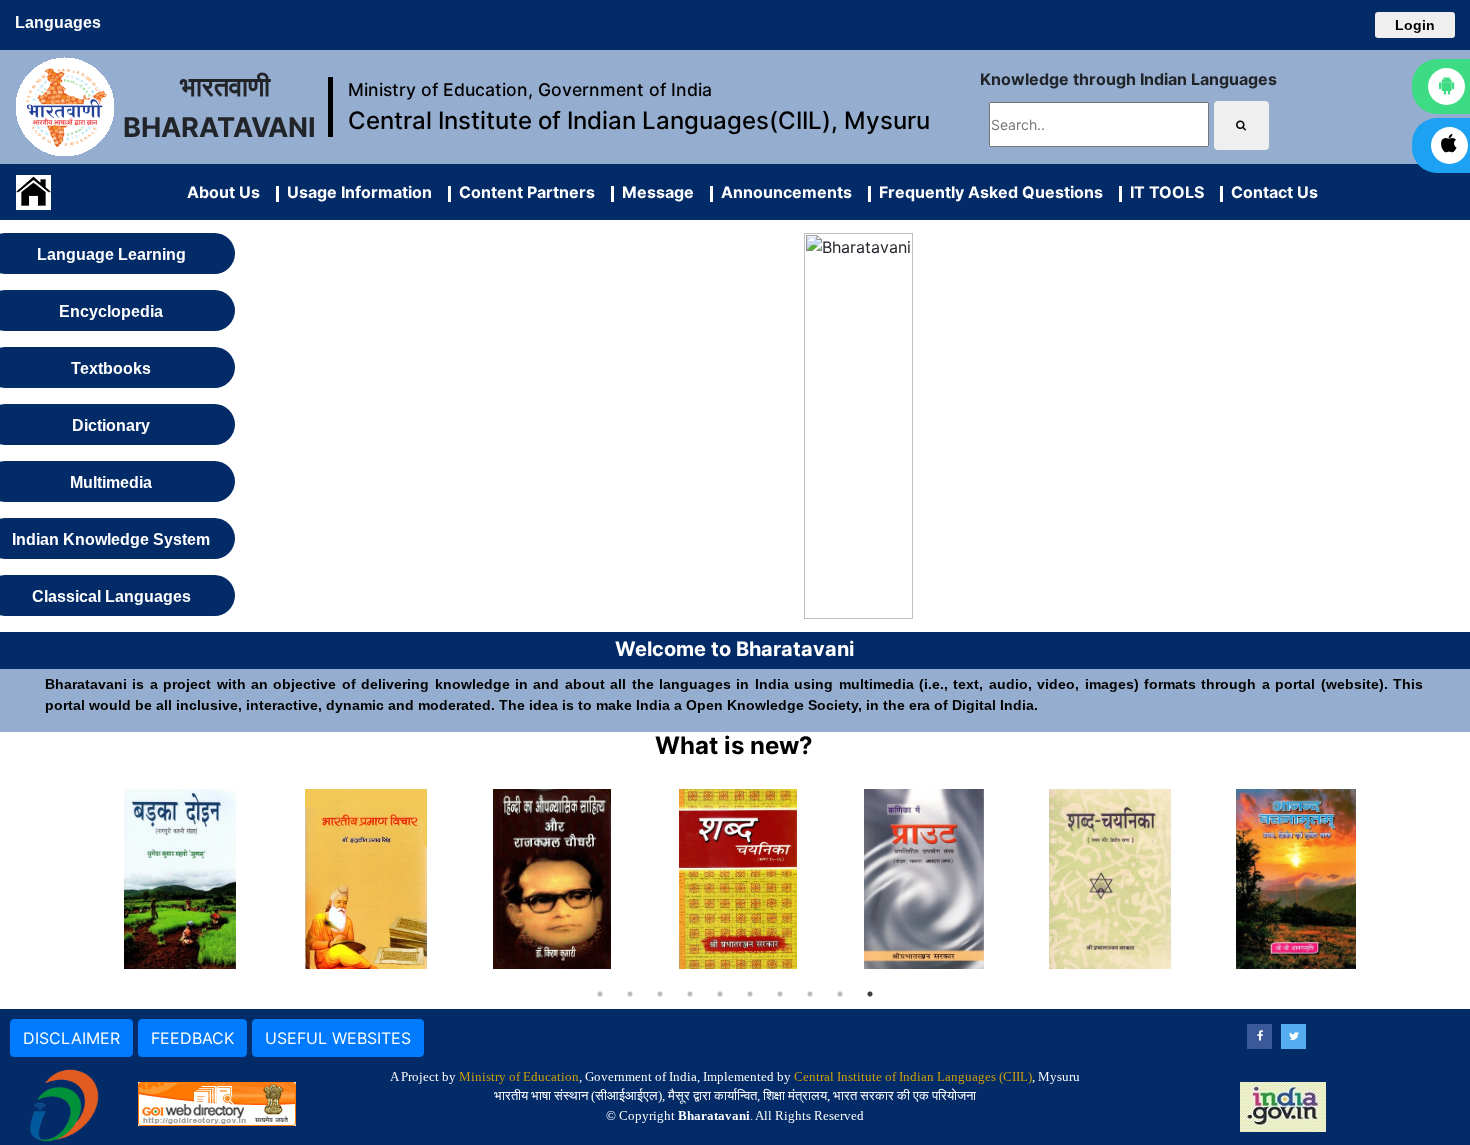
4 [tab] (690, 994)
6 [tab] (750, 994)
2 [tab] (630, 994)
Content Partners (523, 192)
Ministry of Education (519, 1076)
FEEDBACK (192, 1038)
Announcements (782, 192)
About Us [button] (223, 192)
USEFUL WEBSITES (338, 1038)
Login (1415, 25)
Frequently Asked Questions (987, 192)
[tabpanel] (180, 879)
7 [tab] (780, 994)
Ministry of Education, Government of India (530, 89)
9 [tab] (840, 994)
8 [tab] (810, 994)
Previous (72, 879)
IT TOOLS (1163, 192)
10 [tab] (870, 994)
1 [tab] (600, 994)
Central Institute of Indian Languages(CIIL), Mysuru (639, 120)
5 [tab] (720, 994)
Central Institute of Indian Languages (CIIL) (913, 1076)
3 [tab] (660, 994)
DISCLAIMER (71, 1038)
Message (654, 192)
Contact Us (1270, 192)
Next (1398, 879)
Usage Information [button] (355, 192)
